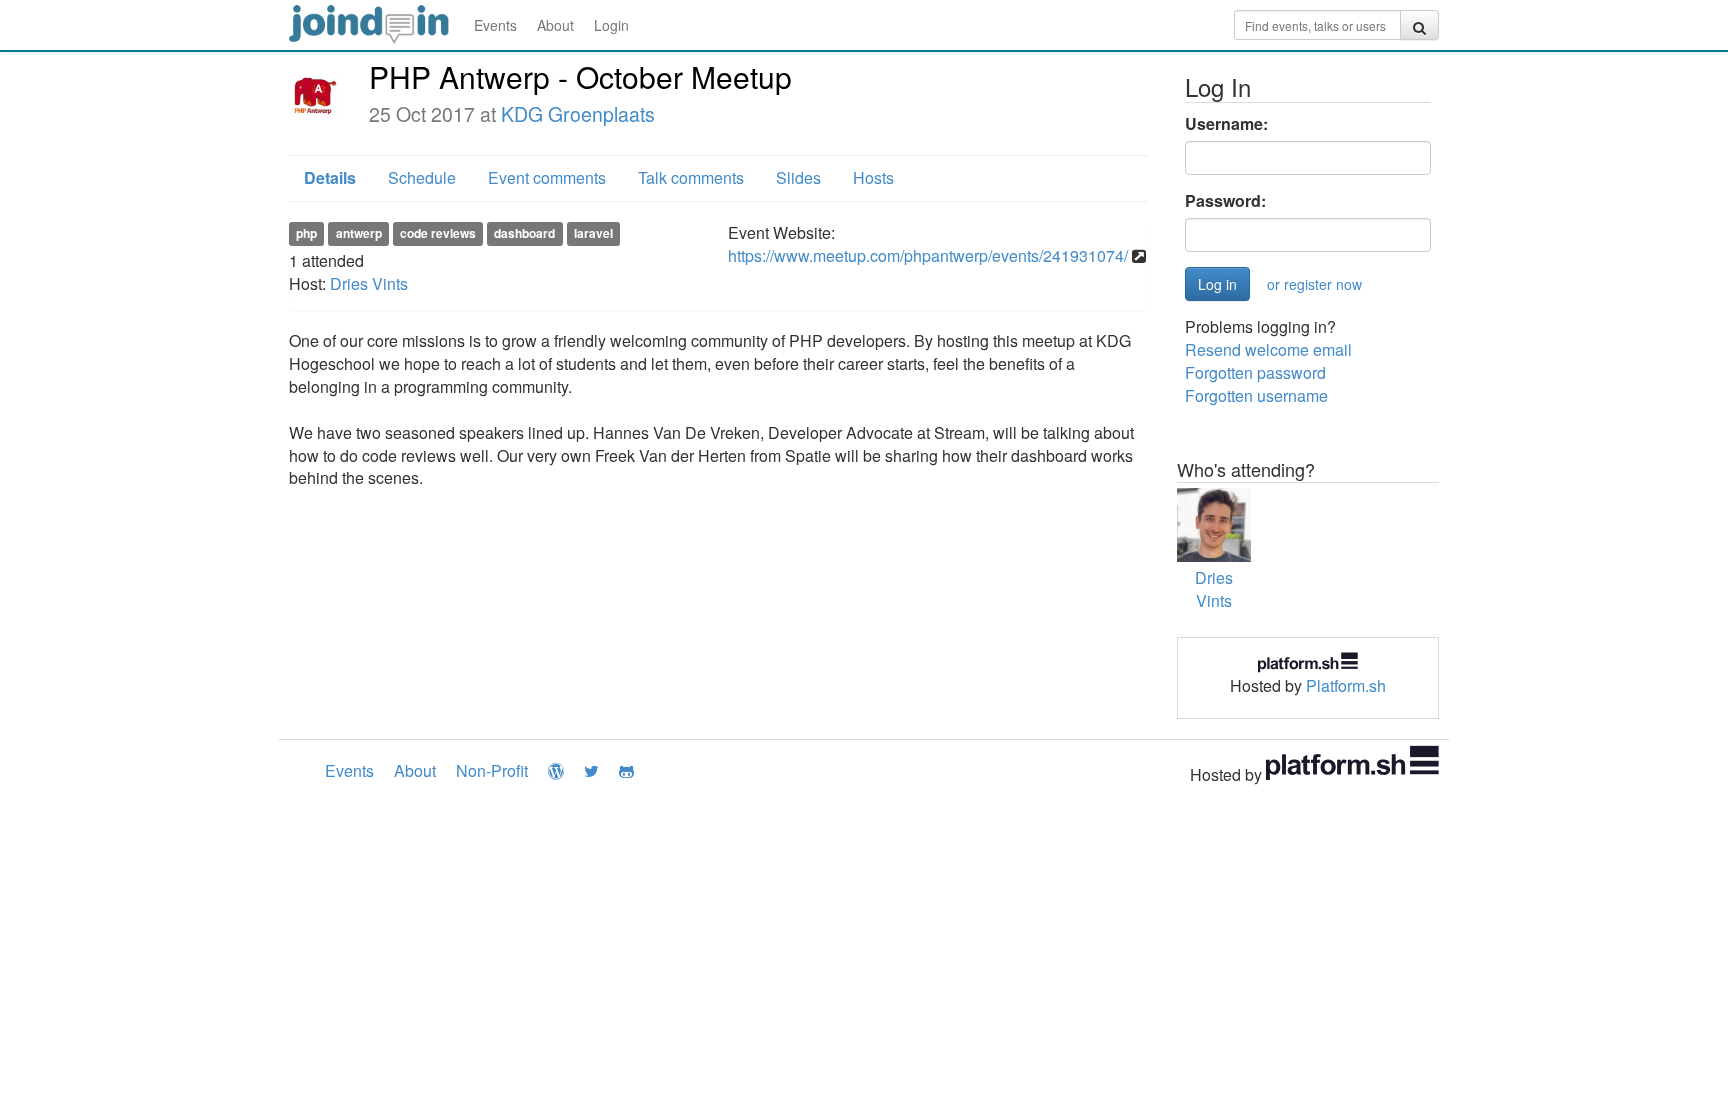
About (555, 25)
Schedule (422, 177)
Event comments (547, 177)
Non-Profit (492, 770)
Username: (1226, 124)
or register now (1314, 284)
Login (611, 25)
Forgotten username (1256, 395)
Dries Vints (369, 283)
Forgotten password (1255, 372)
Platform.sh (1346, 685)
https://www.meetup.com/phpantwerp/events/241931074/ (928, 255)
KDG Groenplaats (578, 114)
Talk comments (691, 177)
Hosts (873, 177)
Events (495, 25)
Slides (798, 177)
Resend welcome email (1268, 349)
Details (330, 177)
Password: (1225, 201)
